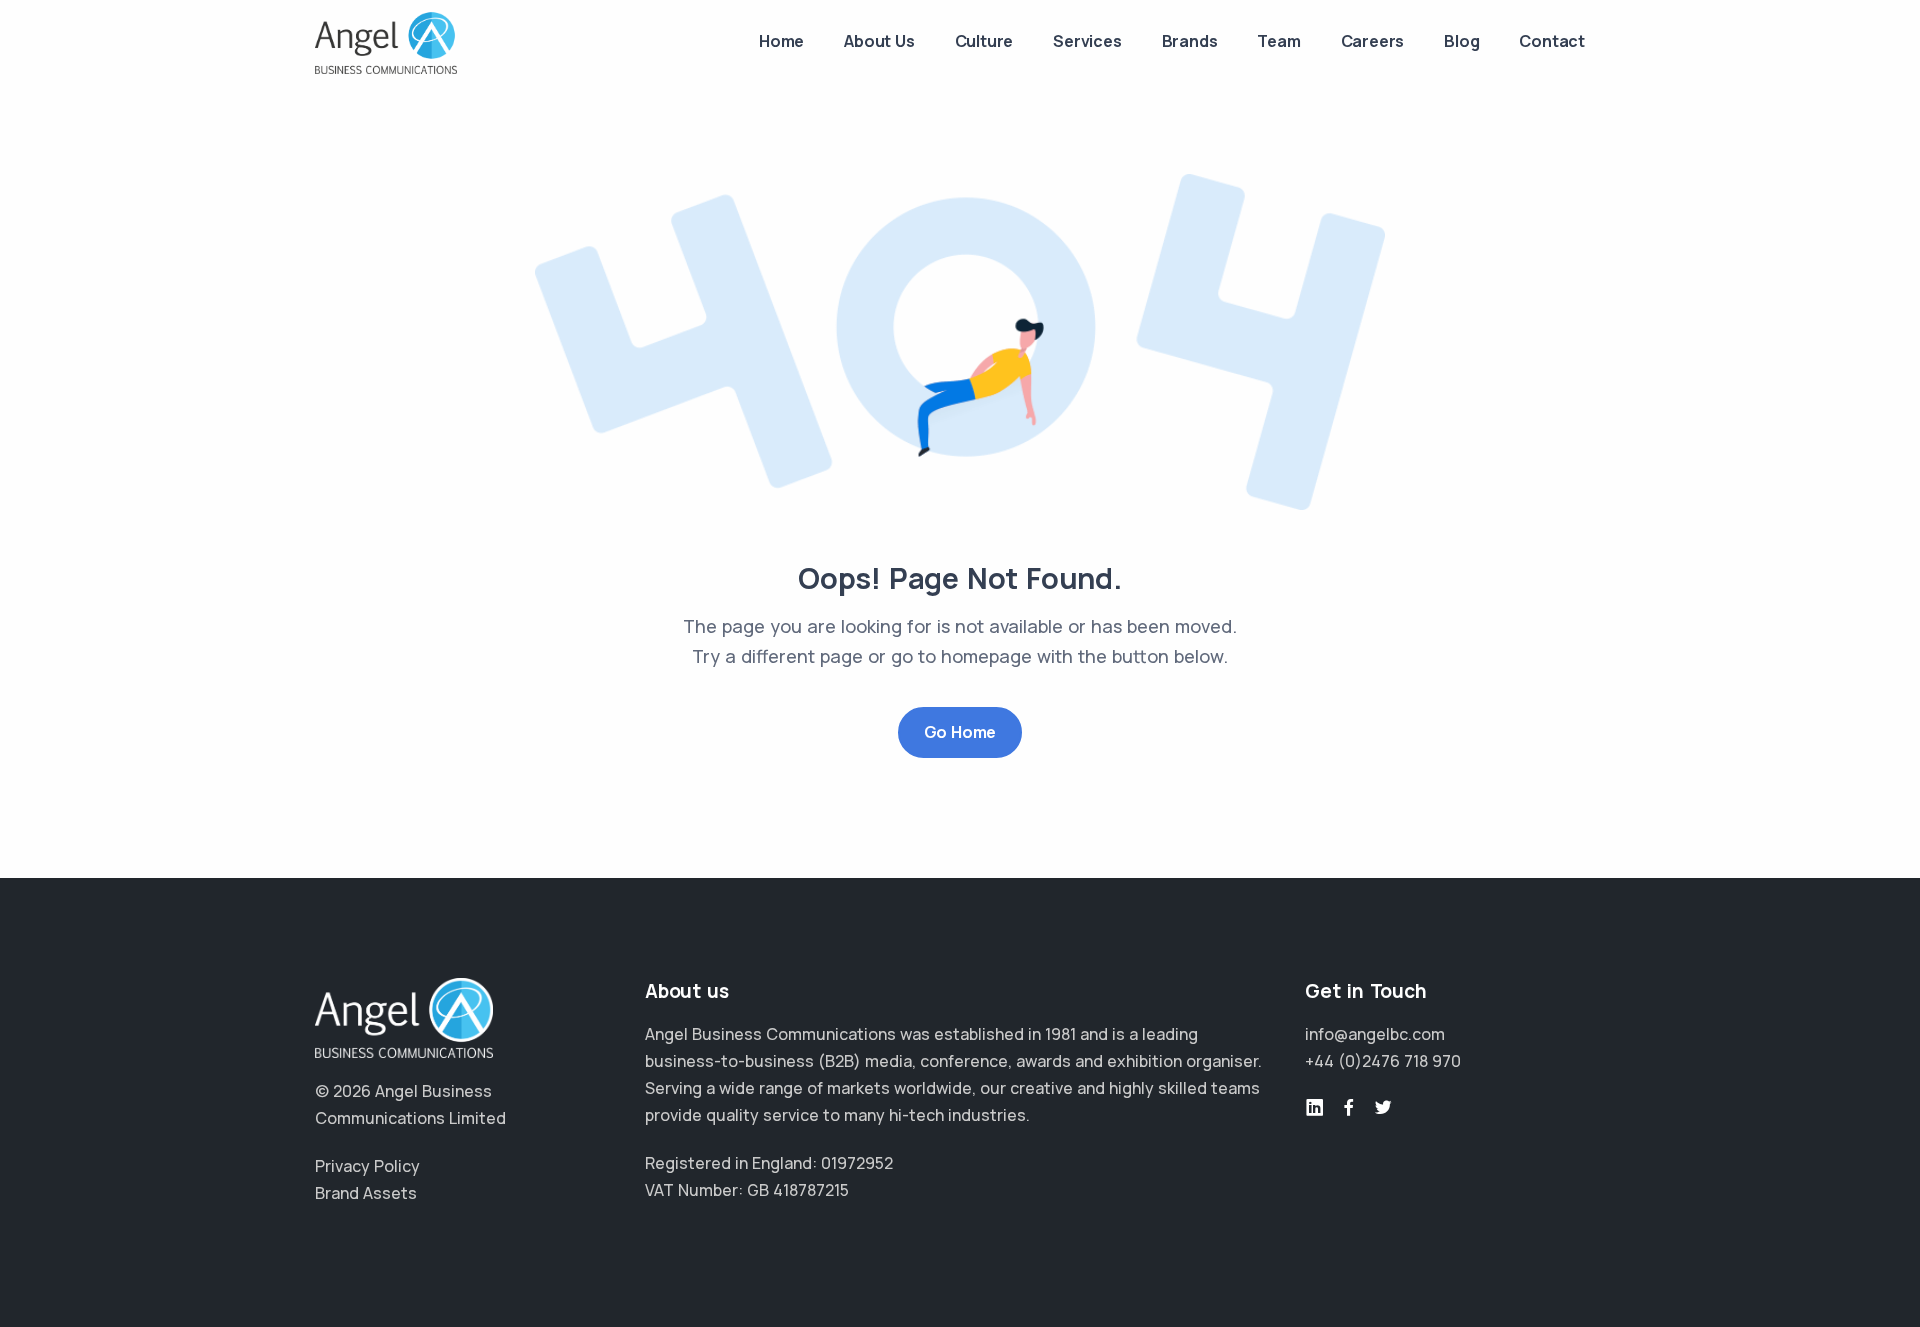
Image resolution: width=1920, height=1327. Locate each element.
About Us (879, 41)
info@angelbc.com (1375, 1034)
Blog (1461, 41)
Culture (984, 41)
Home (781, 41)
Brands (1190, 41)
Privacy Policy (367, 1166)
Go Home (960, 732)
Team (1278, 41)
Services (1087, 41)
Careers (1373, 41)
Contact (1552, 41)
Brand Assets (366, 1193)
